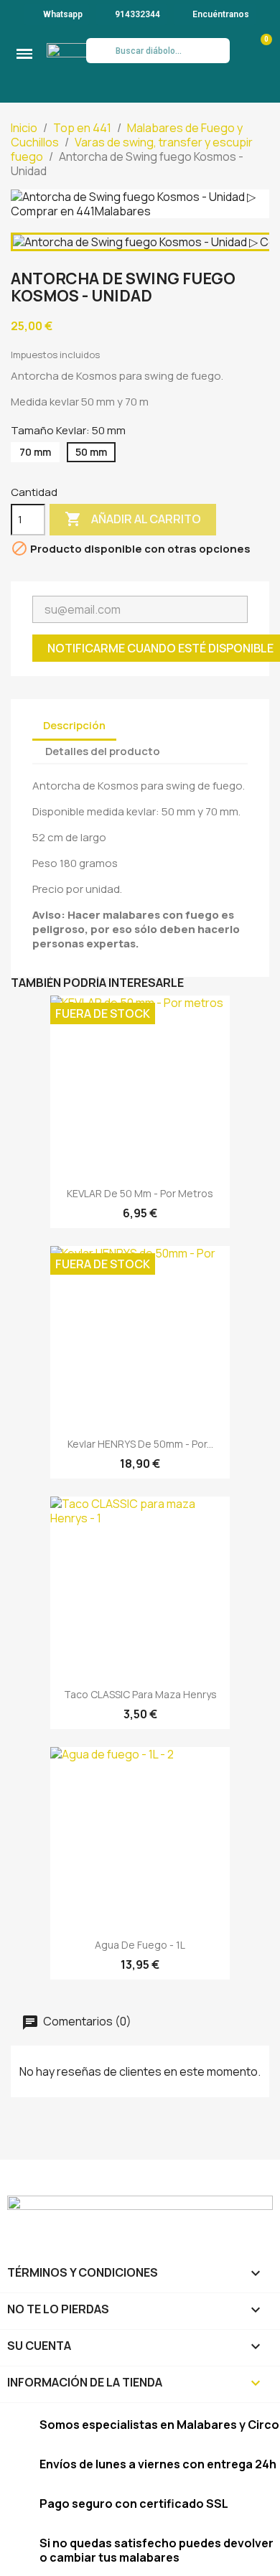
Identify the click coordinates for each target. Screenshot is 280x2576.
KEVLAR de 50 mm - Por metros (140, 1193)
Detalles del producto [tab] (103, 751)
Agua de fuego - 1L (140, 1945)
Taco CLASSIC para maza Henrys (140, 1694)
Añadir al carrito (133, 519)
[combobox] (158, 51)
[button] (24, 54)
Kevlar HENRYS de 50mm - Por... (140, 1444)
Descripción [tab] (74, 725)
